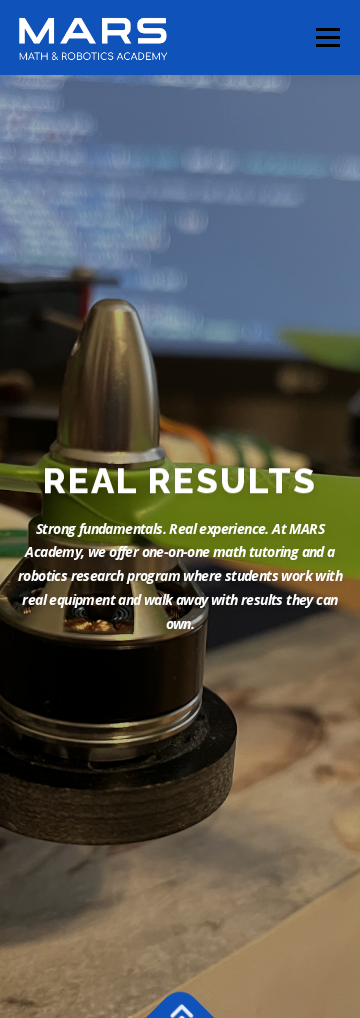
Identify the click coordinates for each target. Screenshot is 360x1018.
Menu (326, 37)
